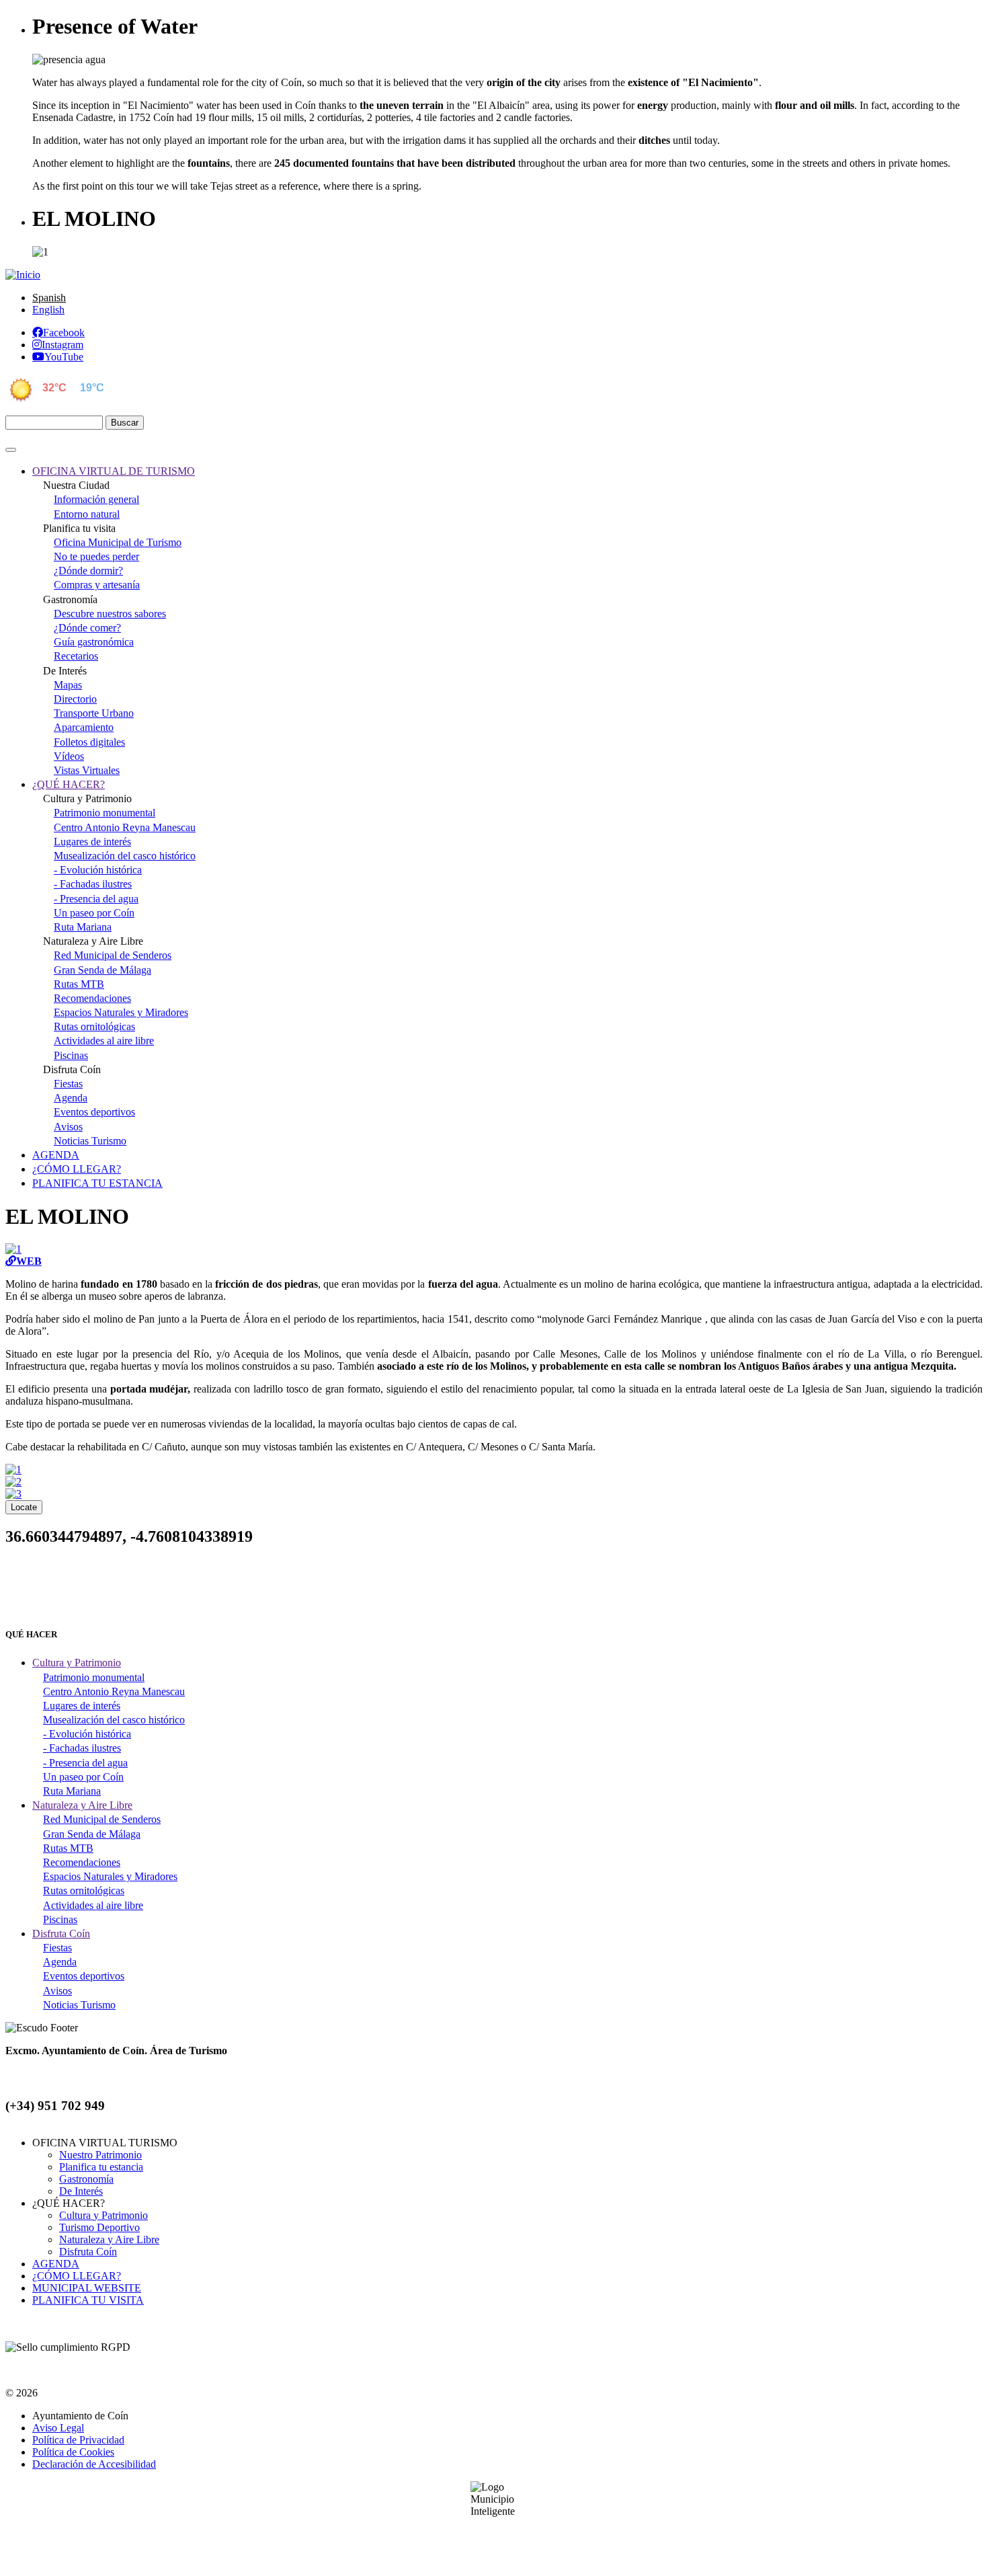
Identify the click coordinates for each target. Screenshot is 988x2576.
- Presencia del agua (96, 899)
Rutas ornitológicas (94, 1026)
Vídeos (69, 756)
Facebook (64, 332)
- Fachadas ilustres (93, 884)
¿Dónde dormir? (88, 571)
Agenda (71, 1098)
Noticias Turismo (90, 1141)
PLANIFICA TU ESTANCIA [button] (97, 1183)
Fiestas (68, 1084)
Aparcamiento (84, 727)
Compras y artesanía (97, 585)
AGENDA (56, 2264)
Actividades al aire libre (104, 1041)
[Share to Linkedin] (526, 1594)
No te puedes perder (96, 556)
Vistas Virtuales (87, 770)
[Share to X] (462, 1594)
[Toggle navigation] (11, 450)
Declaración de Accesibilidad (94, 2464)
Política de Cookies (73, 2452)
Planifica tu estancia (101, 2167)
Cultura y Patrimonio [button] (77, 1663)
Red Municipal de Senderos (113, 955)
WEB (29, 1261)
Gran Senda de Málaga (102, 970)
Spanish (49, 298)
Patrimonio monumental (105, 813)
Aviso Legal (58, 2428)
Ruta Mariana (83, 927)
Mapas (68, 685)
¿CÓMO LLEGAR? (77, 2276)
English (48, 310)
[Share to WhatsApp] (494, 1594)
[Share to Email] (559, 1594)
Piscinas (71, 1055)
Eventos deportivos (94, 1112)
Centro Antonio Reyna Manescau (125, 827)
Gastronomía (86, 2179)
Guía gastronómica (94, 642)
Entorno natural (87, 514)
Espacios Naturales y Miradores (121, 1012)
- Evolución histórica (98, 870)
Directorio (75, 699)
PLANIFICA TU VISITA (88, 2300)
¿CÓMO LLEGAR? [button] (77, 1169)
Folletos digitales (89, 742)
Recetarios (76, 656)
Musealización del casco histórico (125, 856)
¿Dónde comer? (87, 628)
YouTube (64, 356)
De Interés (81, 2191)
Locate (24, 1507)
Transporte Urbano (94, 713)
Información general (96, 499)
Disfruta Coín (88, 2252)
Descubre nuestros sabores (110, 614)
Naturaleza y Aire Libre (109, 2239)
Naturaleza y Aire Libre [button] (82, 1805)
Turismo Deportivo (99, 2227)
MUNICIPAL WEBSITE (87, 2288)
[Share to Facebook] (429, 1594)
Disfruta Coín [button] (61, 1934)
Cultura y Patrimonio (104, 2215)
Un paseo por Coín (94, 913)
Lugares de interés (92, 842)
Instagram (63, 344)
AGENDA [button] (56, 1155)
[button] (13, 1249)
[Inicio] (23, 275)
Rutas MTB (79, 984)
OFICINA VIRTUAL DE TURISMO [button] (114, 471)
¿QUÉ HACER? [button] (69, 784)
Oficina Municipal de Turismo (118, 542)
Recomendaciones (92, 998)
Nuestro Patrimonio (100, 2155)
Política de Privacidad (78, 2440)
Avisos (68, 1127)
